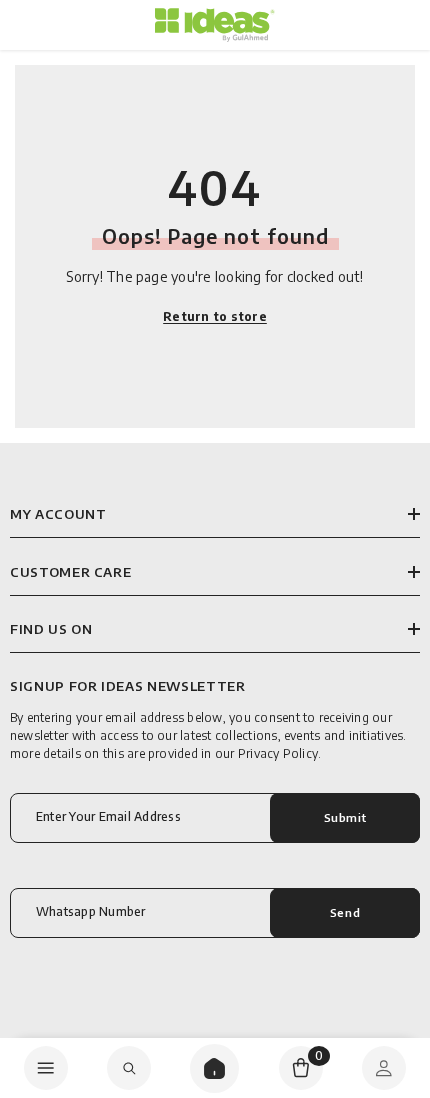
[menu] (46, 1068)
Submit (345, 817)
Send (345, 912)
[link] (129, 1068)
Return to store (215, 316)
